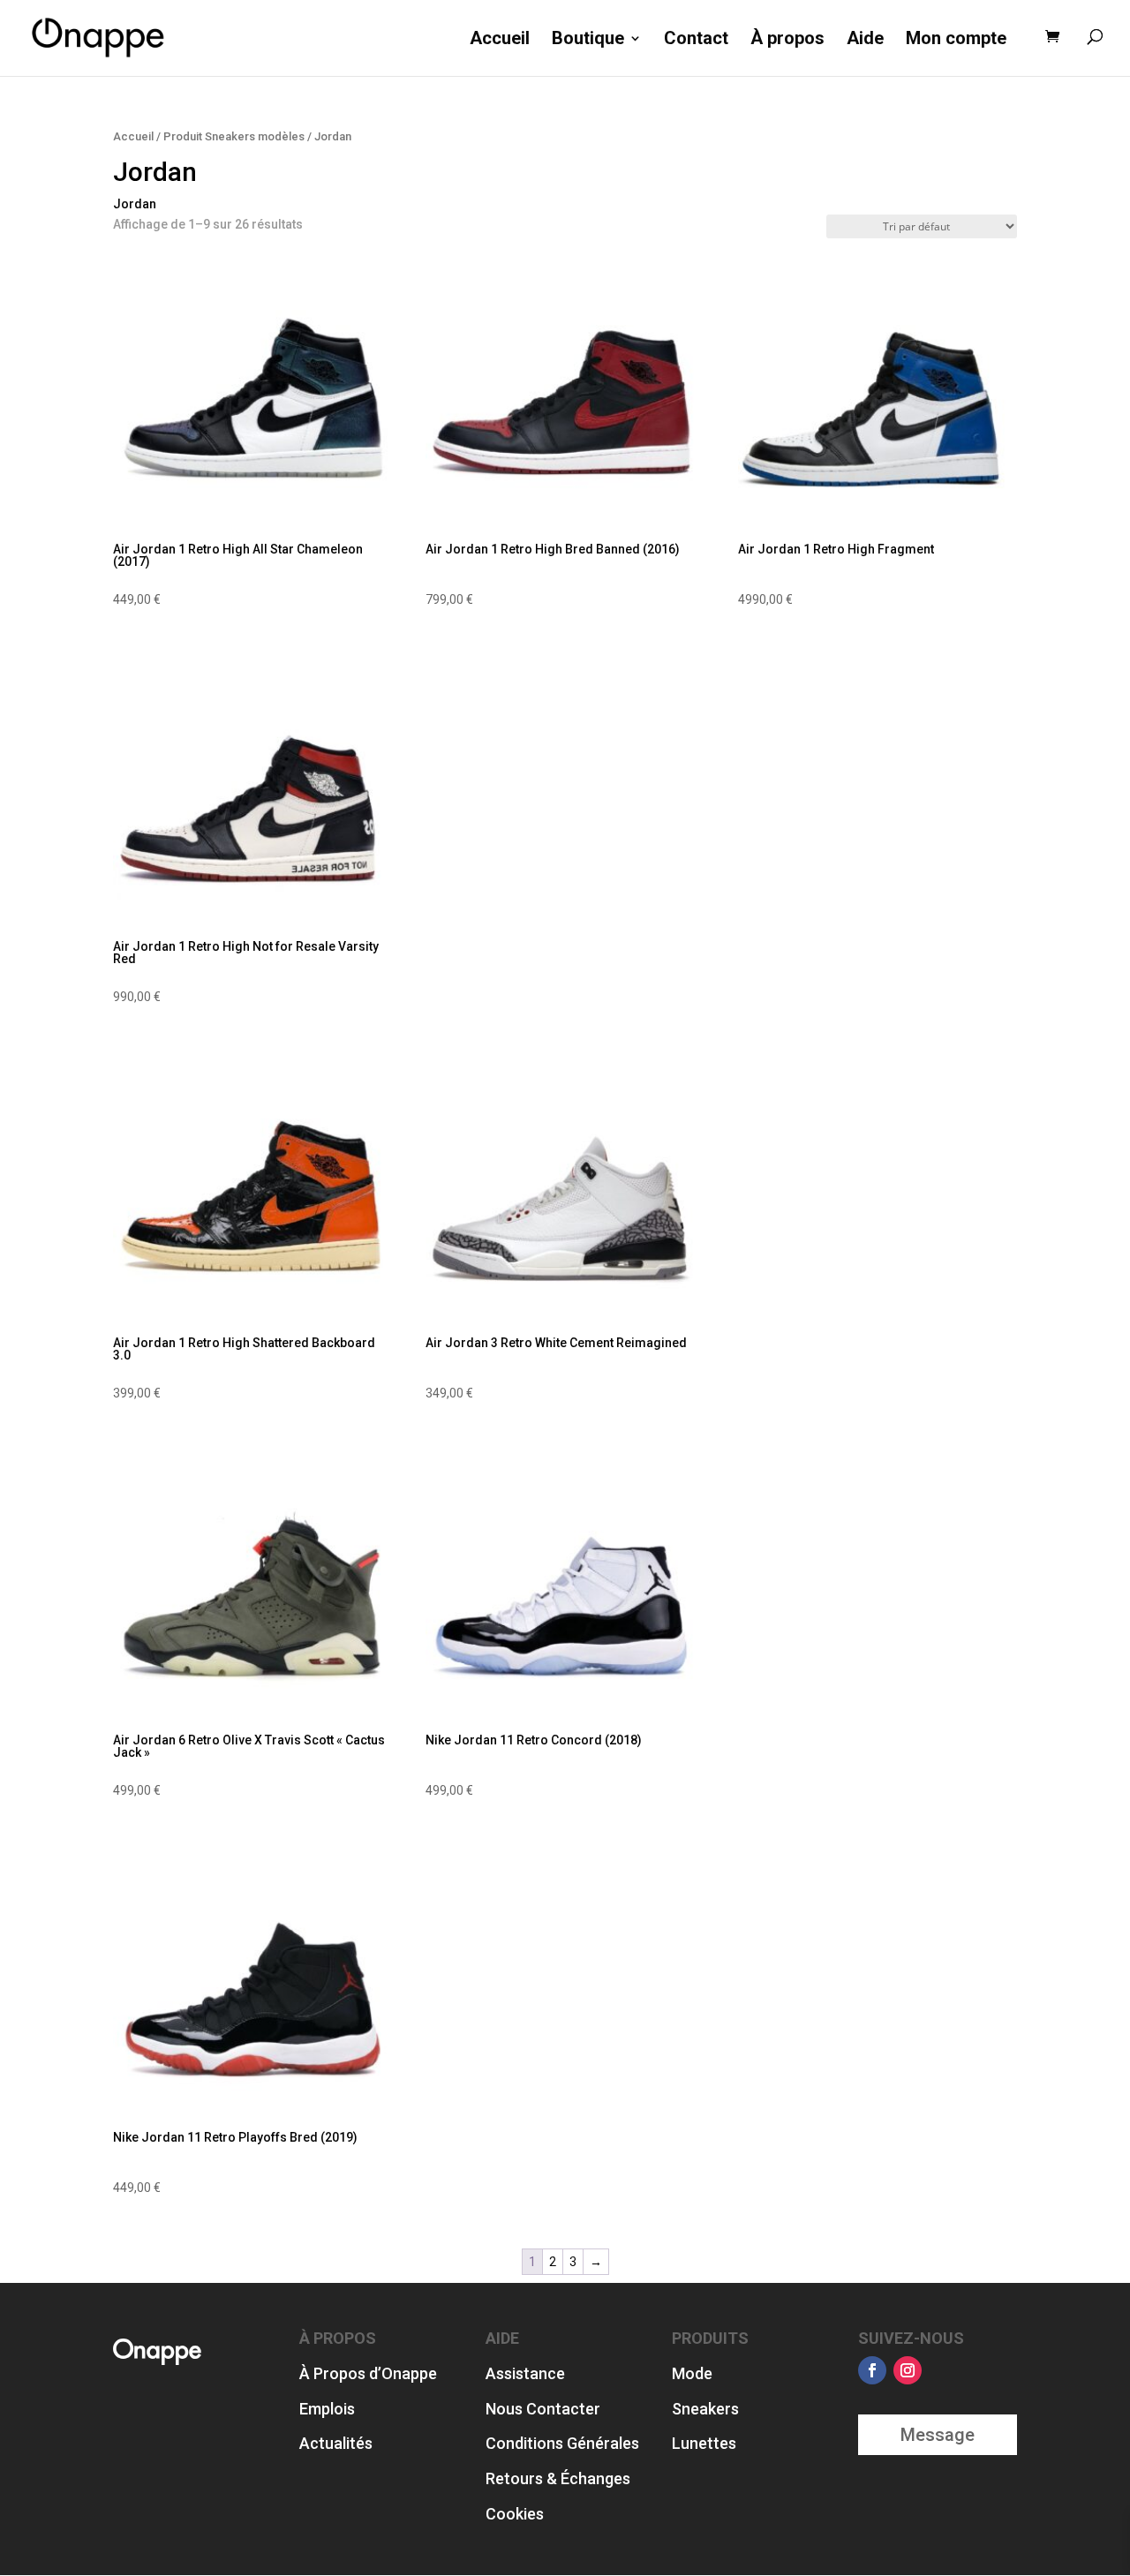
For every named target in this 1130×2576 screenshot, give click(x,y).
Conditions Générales (562, 2443)
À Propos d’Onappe (368, 2373)
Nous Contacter (543, 2409)
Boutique (588, 39)
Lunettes (704, 2443)
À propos (787, 39)
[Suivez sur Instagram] (908, 2370)
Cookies (515, 2514)
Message (938, 2435)
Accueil (500, 39)
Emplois (327, 2409)
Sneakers (705, 2409)
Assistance (525, 2373)
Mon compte (956, 39)
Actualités (336, 2443)
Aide (865, 39)
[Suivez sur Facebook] (872, 2370)
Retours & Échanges (558, 2478)
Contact (696, 39)
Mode (692, 2373)
